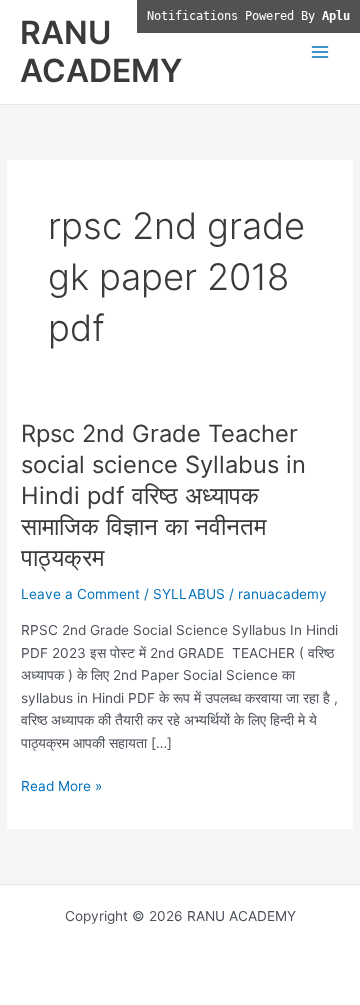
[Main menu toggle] (320, 52)
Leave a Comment (80, 594)
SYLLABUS (189, 594)
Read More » (61, 787)
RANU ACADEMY (101, 51)
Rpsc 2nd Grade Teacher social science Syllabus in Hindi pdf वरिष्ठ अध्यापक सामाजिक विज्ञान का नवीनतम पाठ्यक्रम (163, 495)
